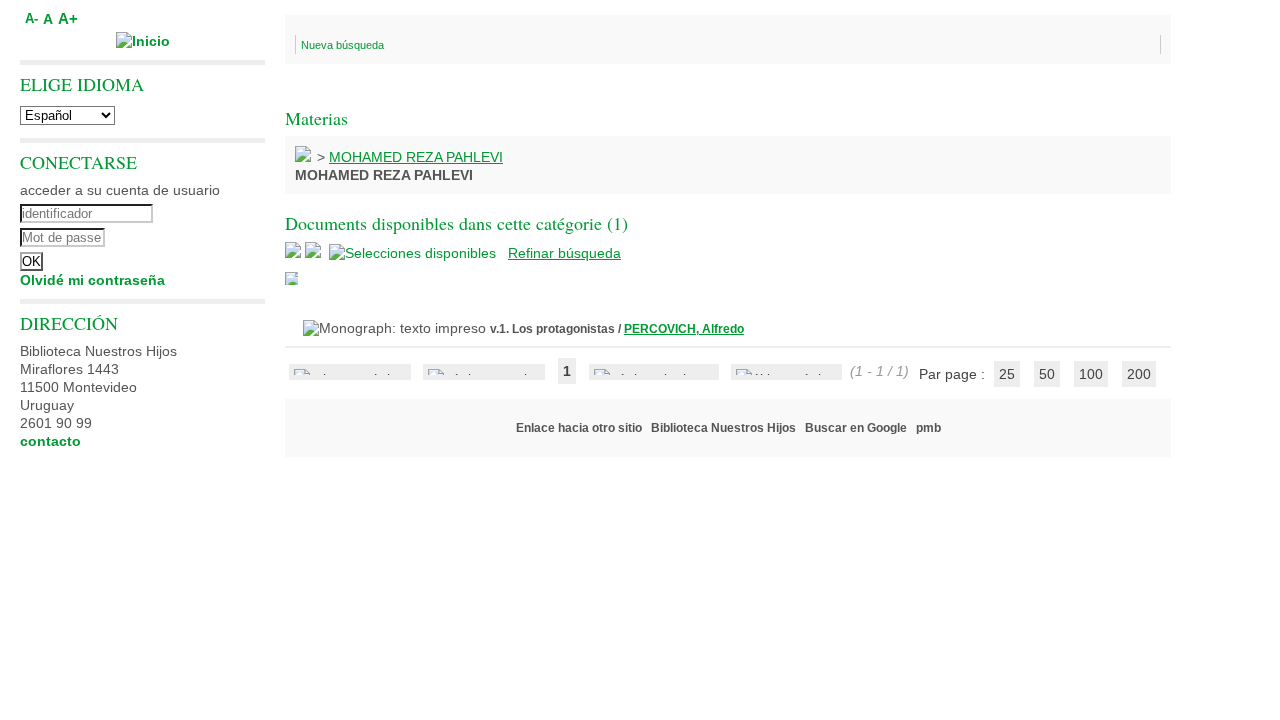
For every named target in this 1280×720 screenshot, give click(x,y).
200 (1139, 374)
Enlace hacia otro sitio (579, 428)
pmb (928, 428)
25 (1007, 374)
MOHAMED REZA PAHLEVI (416, 157)
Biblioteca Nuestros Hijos (723, 428)
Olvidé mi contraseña (92, 280)
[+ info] (291, 278)
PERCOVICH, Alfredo (684, 329)
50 (1047, 374)
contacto (50, 441)
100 (1091, 374)
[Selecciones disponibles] (414, 253)
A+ (68, 18)
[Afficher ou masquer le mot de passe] (197, 235)
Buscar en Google (856, 428)
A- (31, 19)
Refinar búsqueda (564, 253)
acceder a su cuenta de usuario (120, 190)
